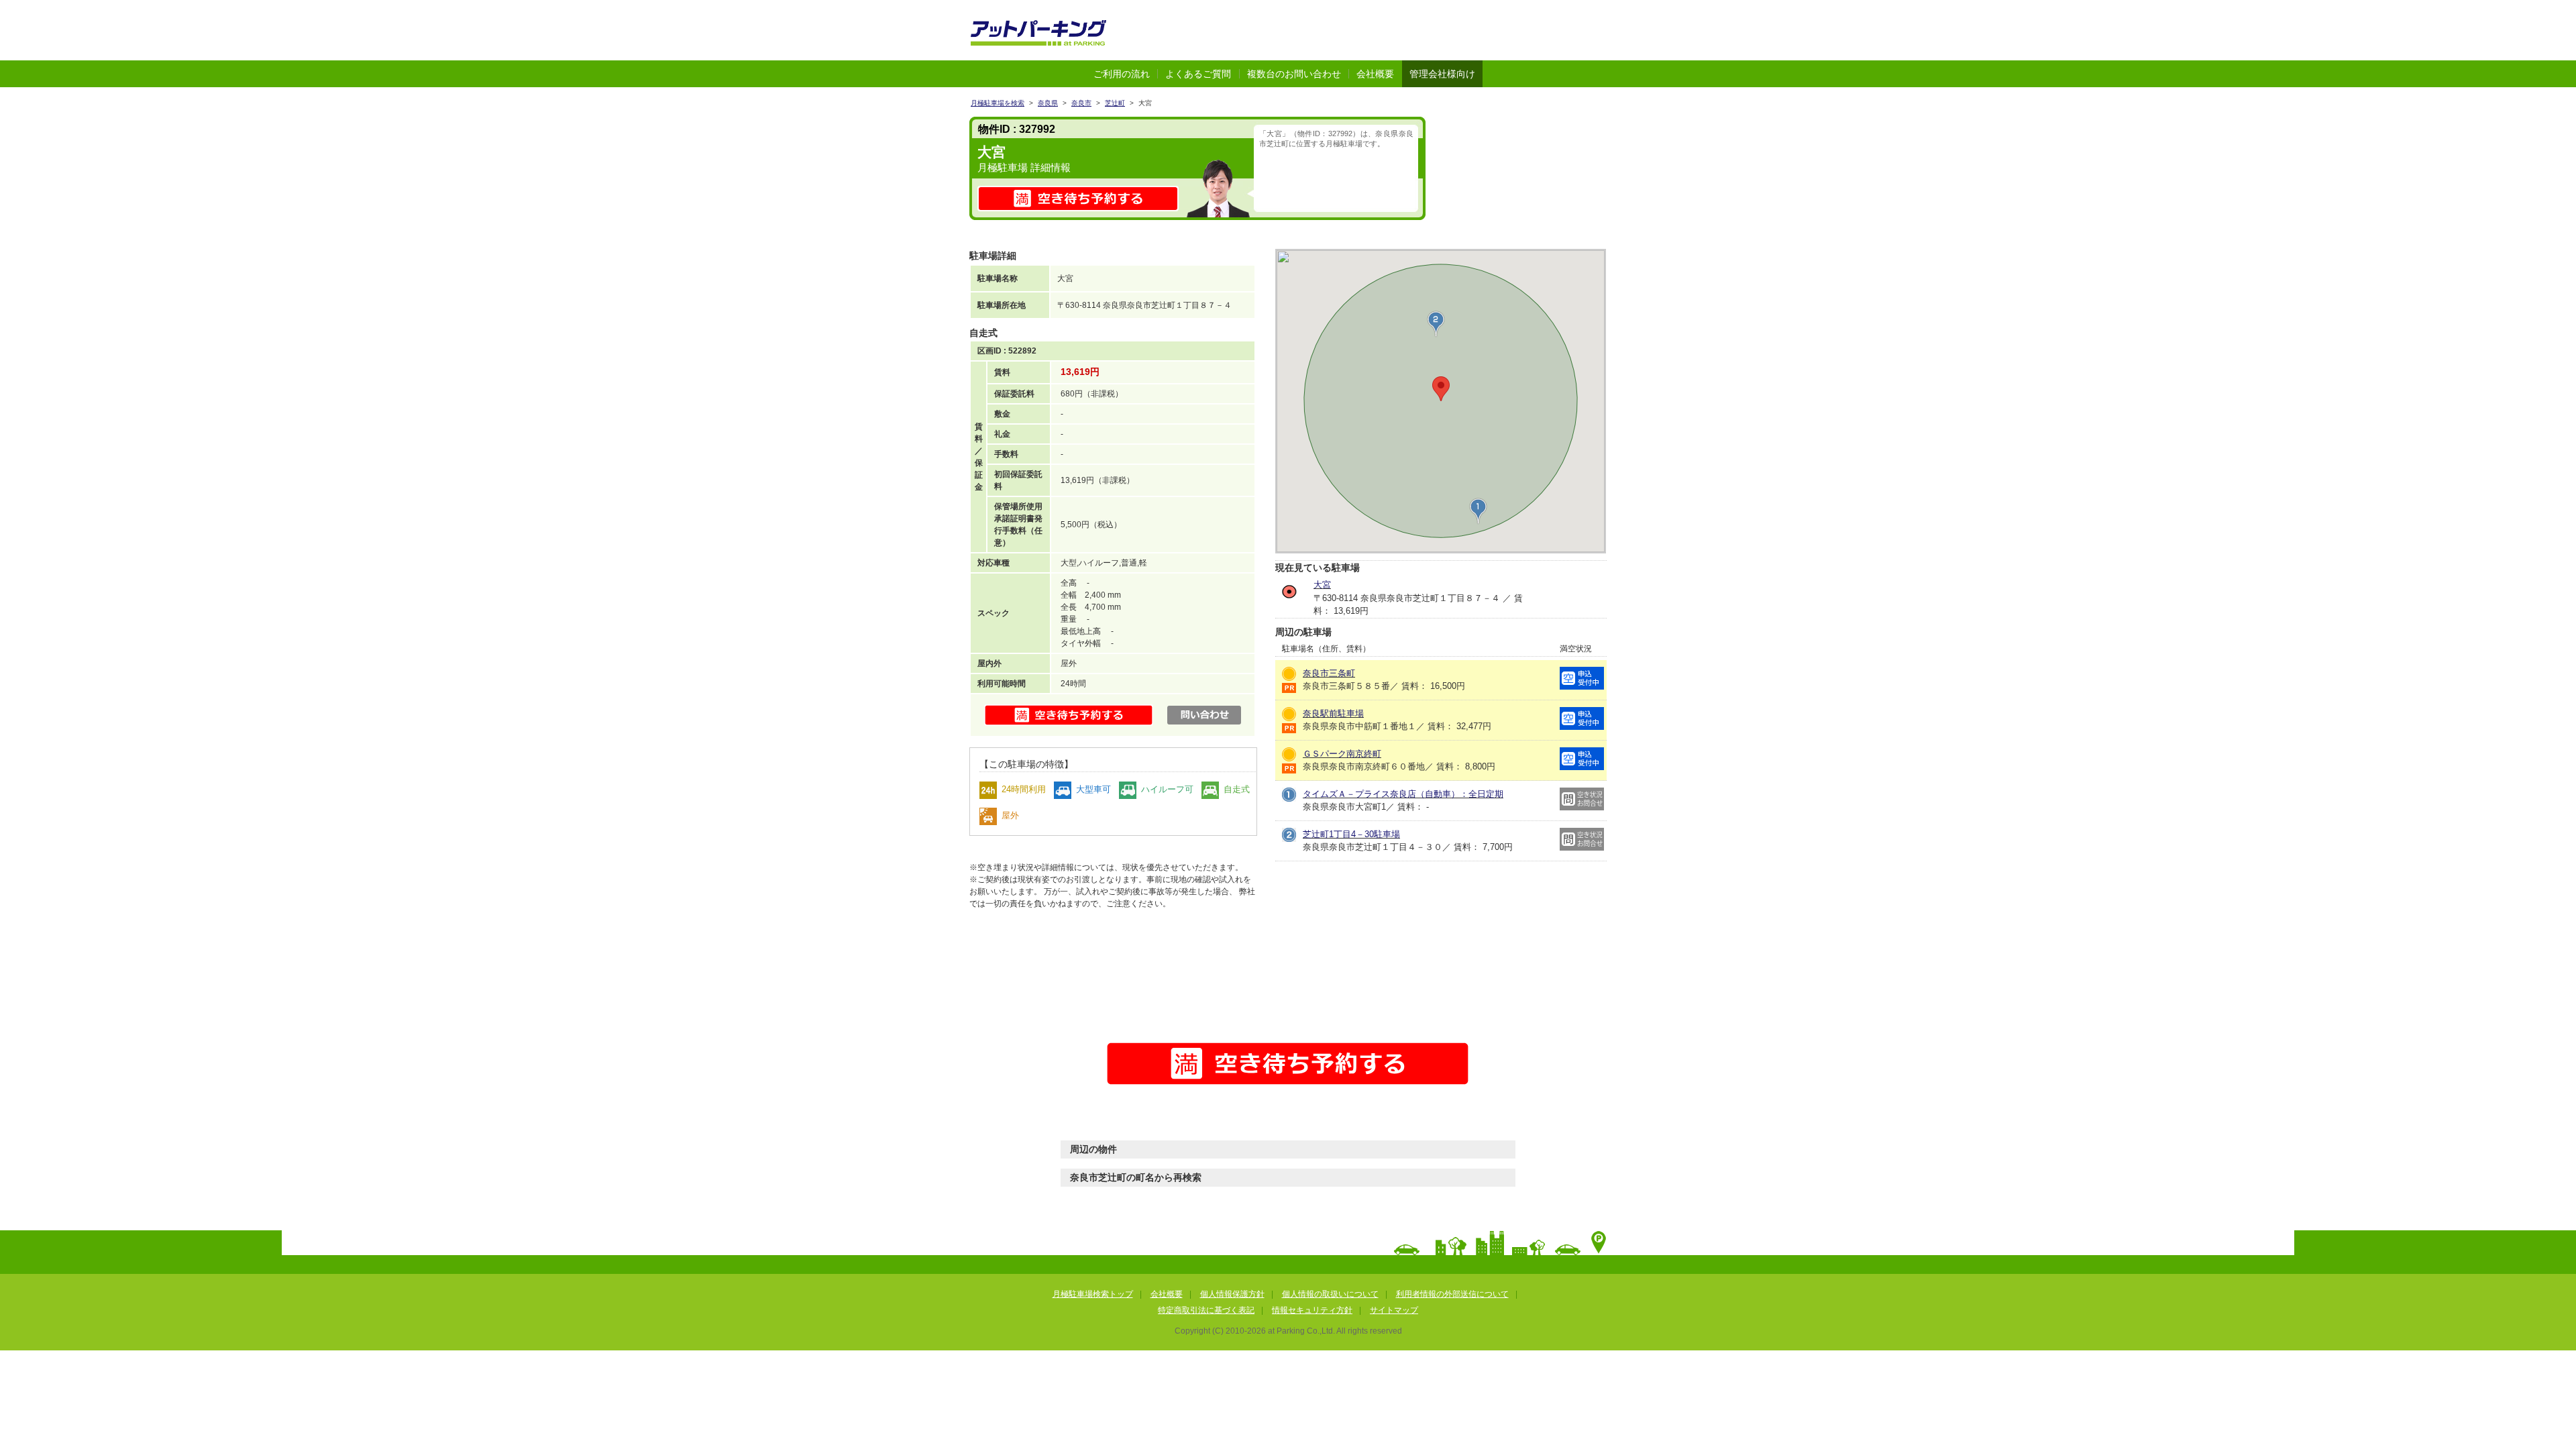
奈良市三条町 (1329, 673)
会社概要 (1375, 74)
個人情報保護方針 (1232, 1294)
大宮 (1322, 585)
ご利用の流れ (1122, 74)
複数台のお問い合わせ (1294, 74)
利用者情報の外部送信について (1452, 1294)
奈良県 (1048, 103)
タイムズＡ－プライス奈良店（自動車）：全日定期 (1403, 794)
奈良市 (1081, 103)
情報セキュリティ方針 (1312, 1310)
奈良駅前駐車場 (1333, 713)
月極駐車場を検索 (998, 103)
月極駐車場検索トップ (1093, 1294)
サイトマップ (1394, 1310)
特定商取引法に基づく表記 (1206, 1310)
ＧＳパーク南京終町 (1342, 754)
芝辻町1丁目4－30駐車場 (1351, 834)
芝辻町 (1115, 103)
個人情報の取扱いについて (1330, 1294)
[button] (1478, 511)
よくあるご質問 (1198, 74)
